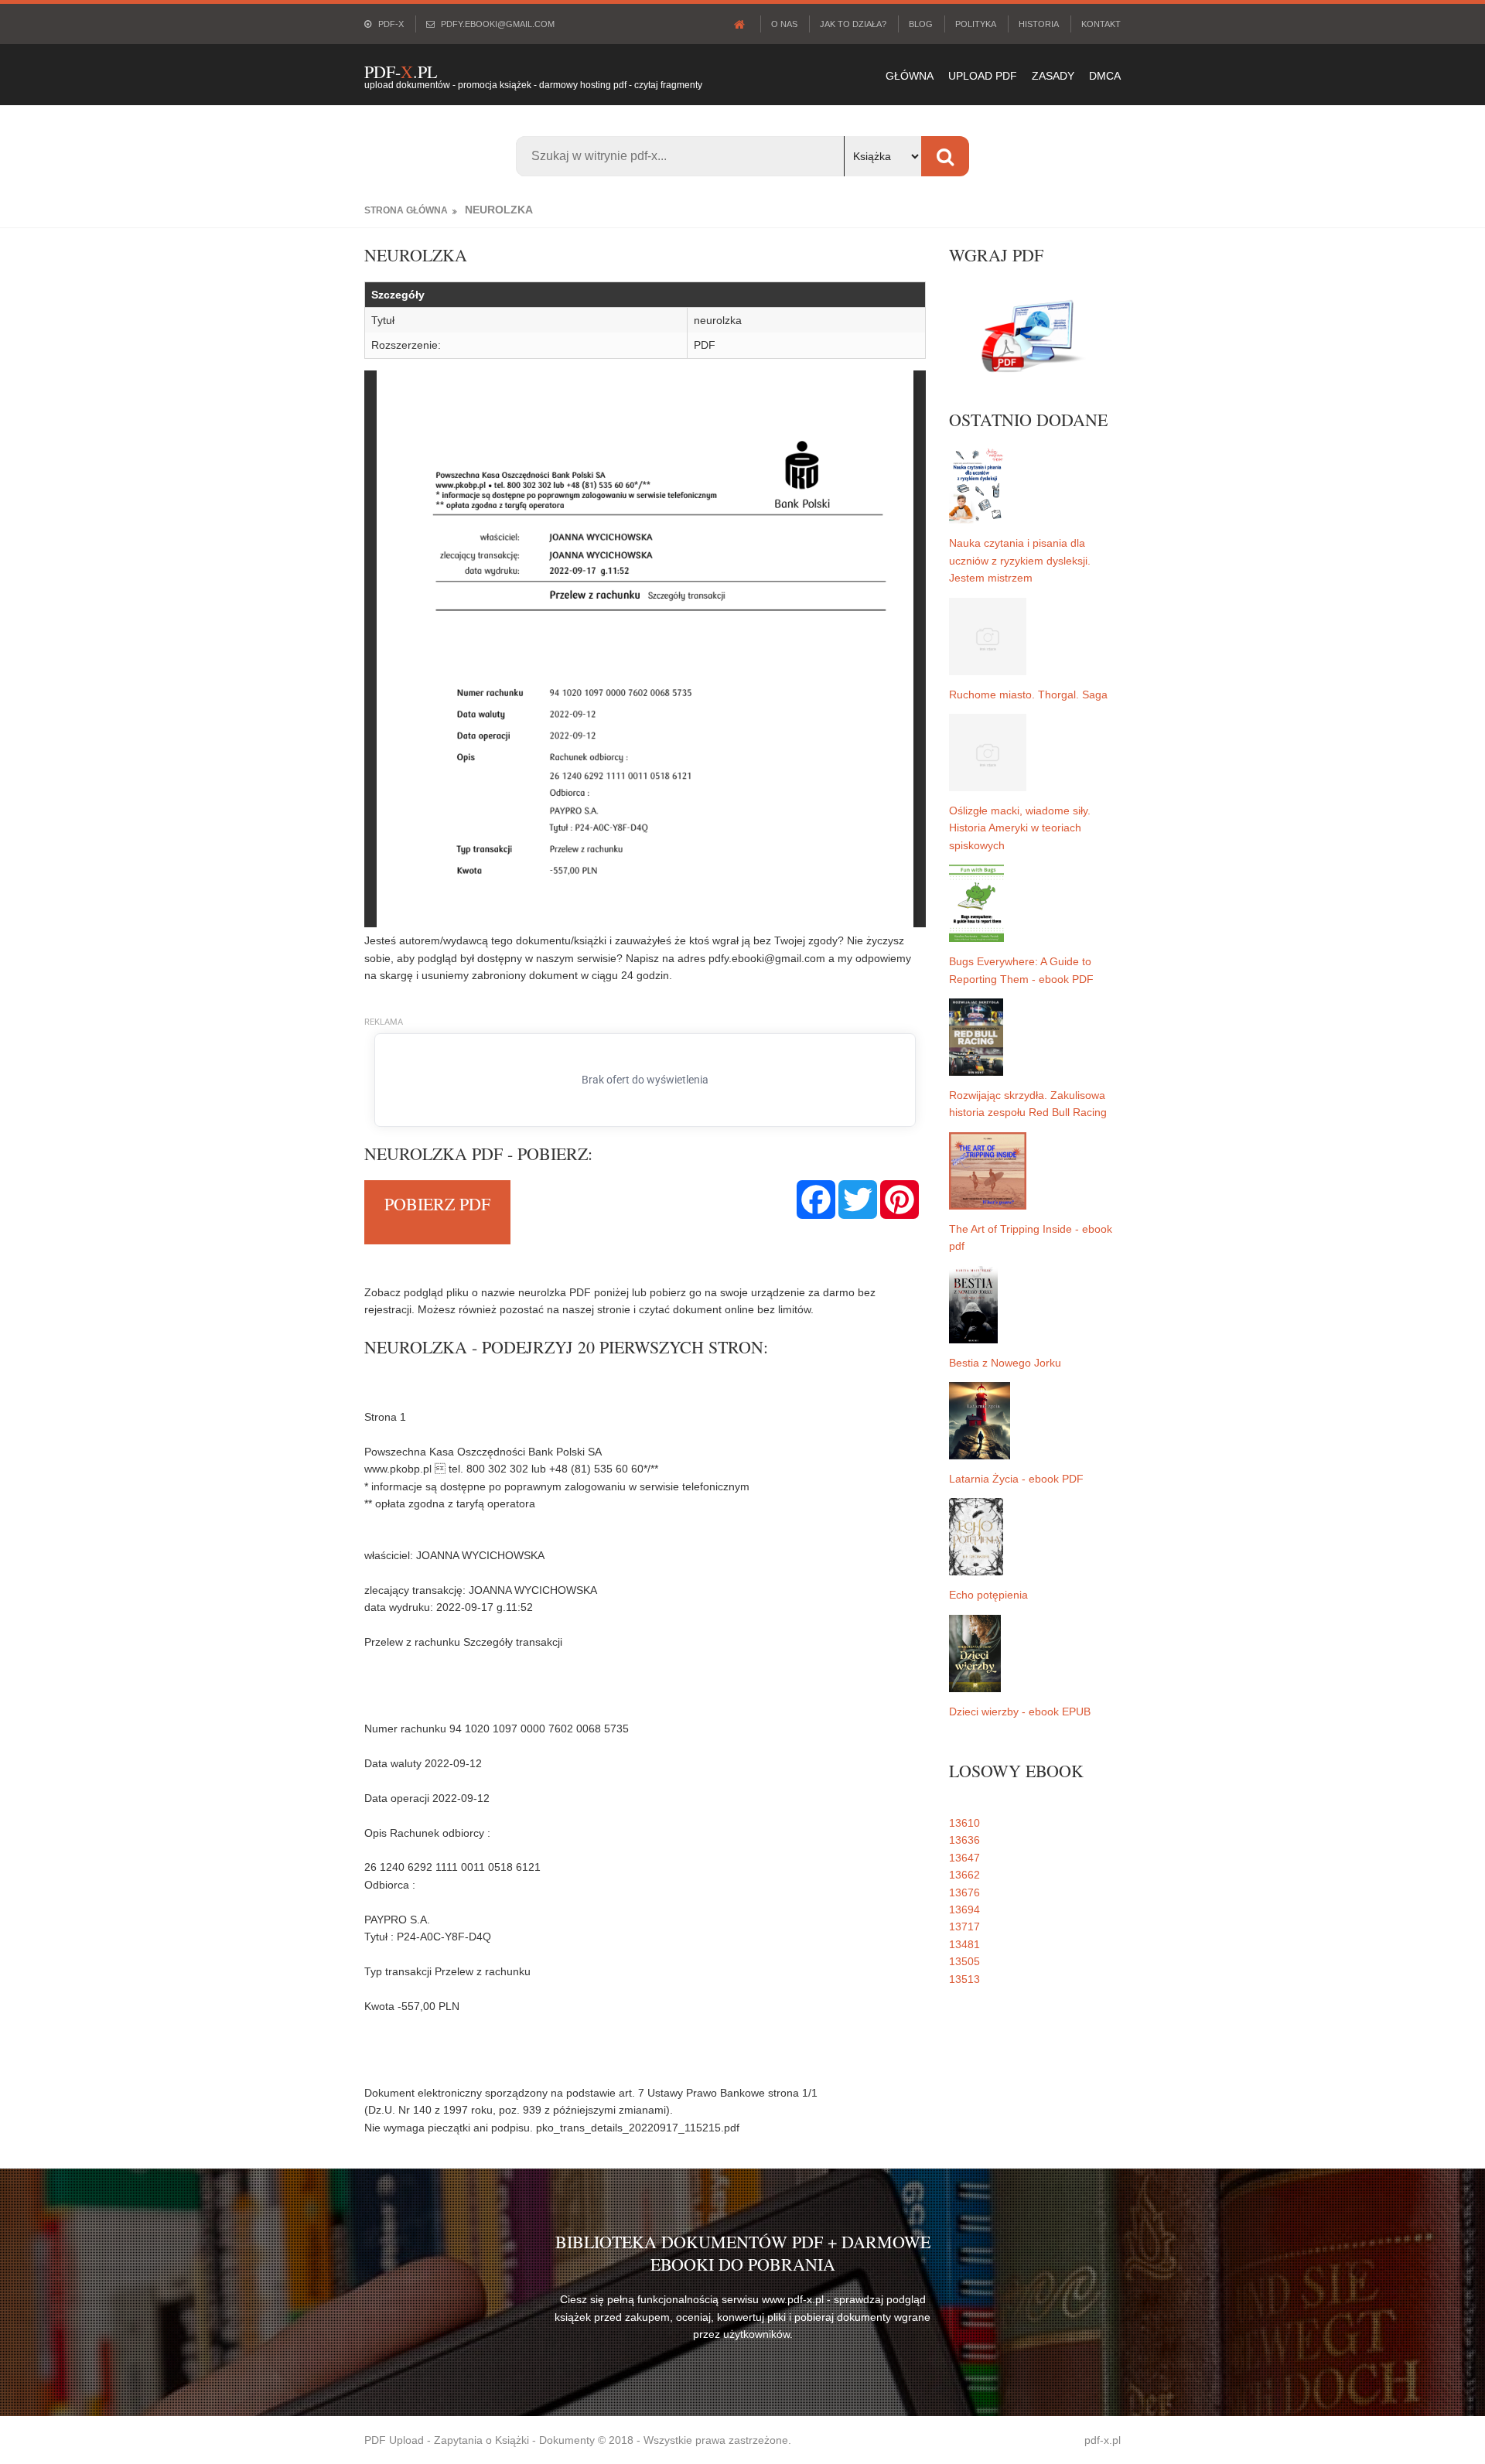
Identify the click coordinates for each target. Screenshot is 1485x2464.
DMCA (1105, 76)
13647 (964, 1858)
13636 (964, 1840)
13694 (964, 1909)
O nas (784, 24)
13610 (964, 1823)
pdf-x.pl (1103, 2440)
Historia (1039, 24)
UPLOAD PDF (983, 76)
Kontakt (1101, 24)
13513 (964, 1979)
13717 (964, 1926)
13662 (964, 1875)
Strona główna (406, 210)
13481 (964, 1944)
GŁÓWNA (910, 76)
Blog (921, 24)
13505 (964, 1961)
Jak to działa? (853, 24)
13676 (964, 1892)
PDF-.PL (401, 72)
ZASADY (1053, 76)
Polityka (976, 24)
